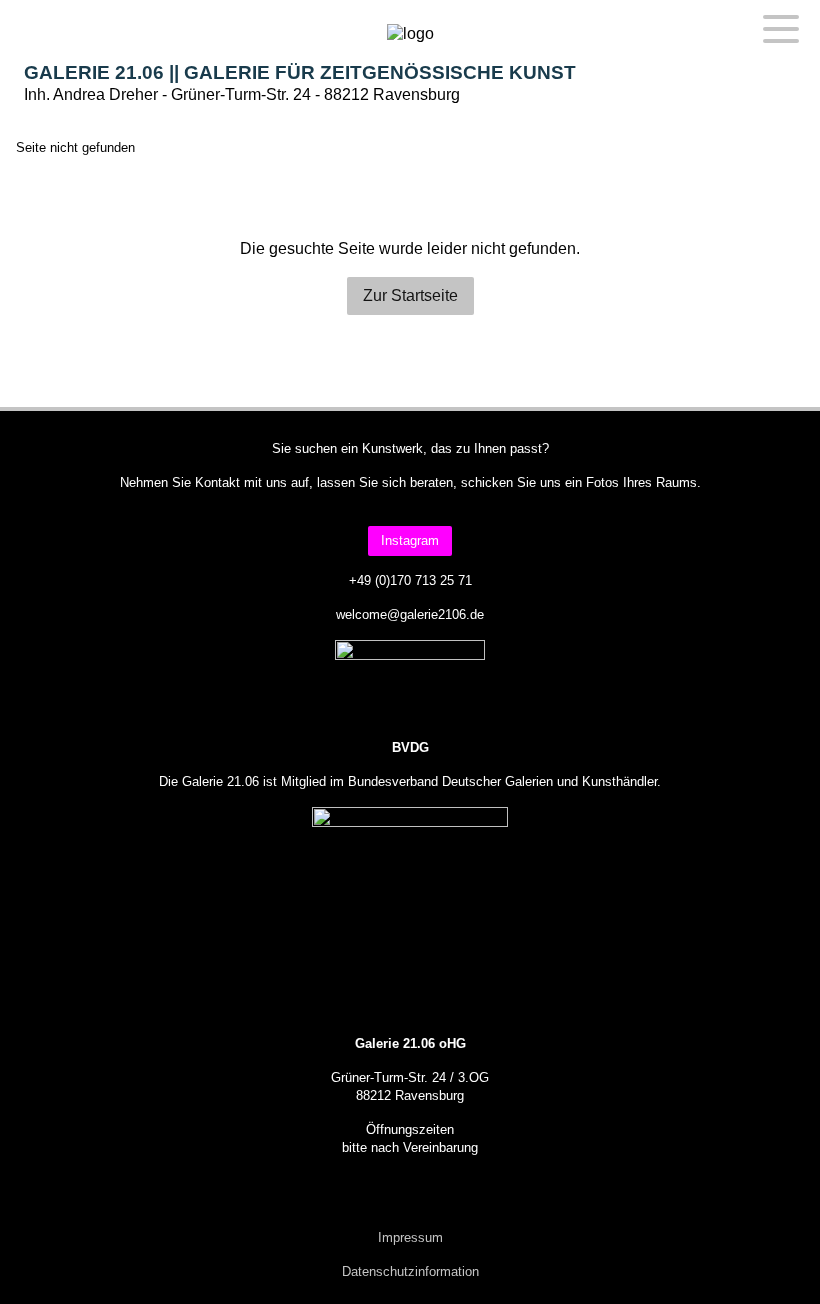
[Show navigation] (781, 28)
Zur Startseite (410, 295)
